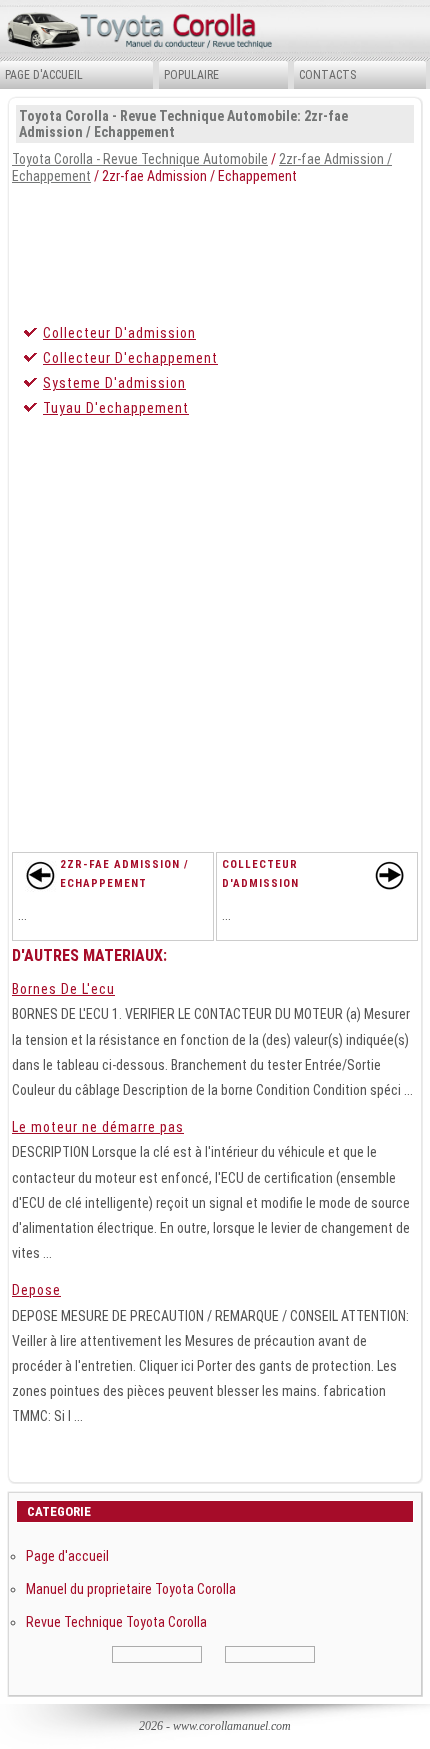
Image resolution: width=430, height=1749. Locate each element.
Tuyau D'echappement (116, 408)
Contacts (327, 75)
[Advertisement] (215, 249)
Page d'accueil (44, 75)
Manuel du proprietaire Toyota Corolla (131, 1589)
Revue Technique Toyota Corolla (116, 1622)
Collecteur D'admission (119, 333)
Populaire (191, 75)
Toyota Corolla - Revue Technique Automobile (140, 159)
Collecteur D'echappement (130, 358)
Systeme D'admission (114, 383)
